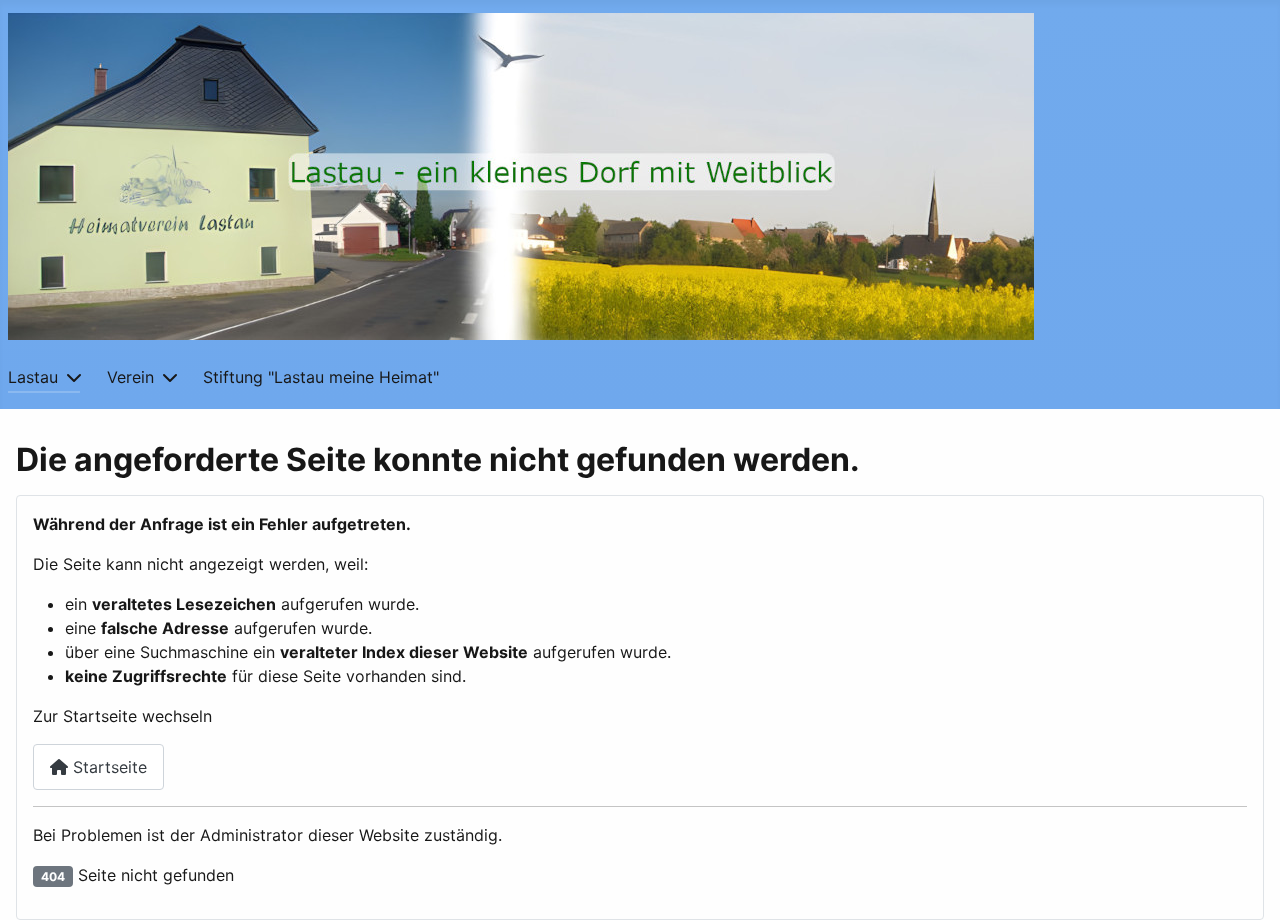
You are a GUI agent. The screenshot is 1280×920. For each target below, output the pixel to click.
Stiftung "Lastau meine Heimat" (321, 377)
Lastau (33, 377)
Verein (130, 377)
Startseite (107, 767)
